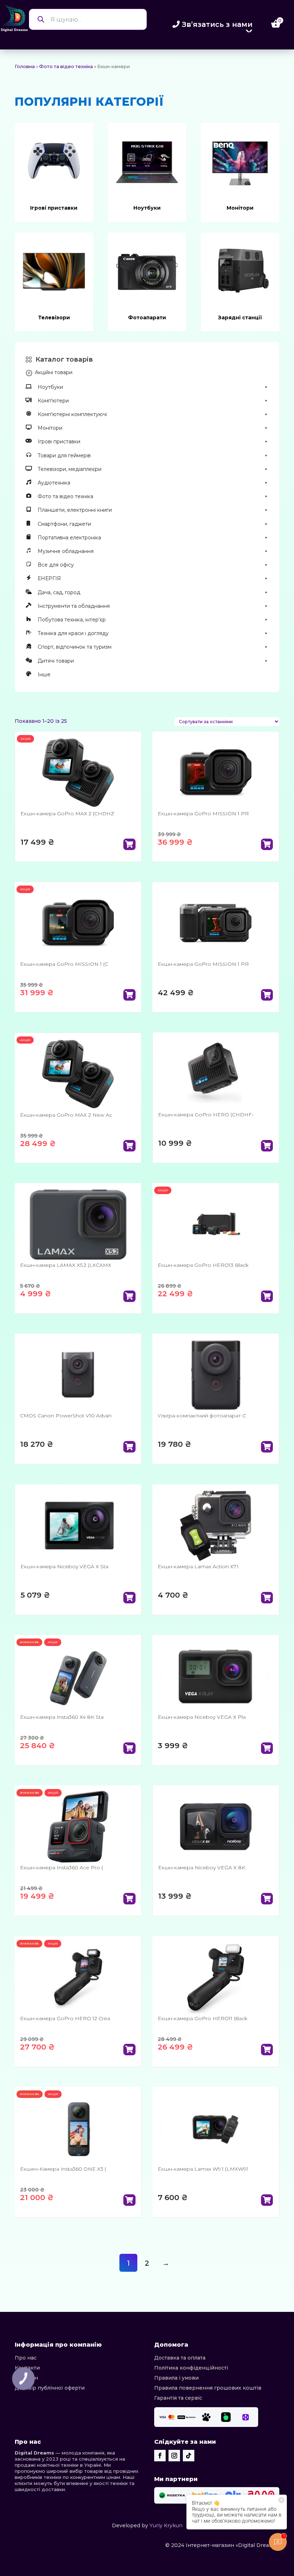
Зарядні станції (240, 318)
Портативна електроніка (69, 538)
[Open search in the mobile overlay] (88, 19)
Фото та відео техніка (66, 66)
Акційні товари (54, 372)
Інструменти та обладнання (74, 606)
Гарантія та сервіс (178, 2398)
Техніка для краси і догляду (73, 633)
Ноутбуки (147, 208)
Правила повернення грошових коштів (208, 2388)
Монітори (240, 208)
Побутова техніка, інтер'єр (72, 620)
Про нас (26, 2358)
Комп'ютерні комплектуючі (72, 414)
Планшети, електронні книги (75, 510)
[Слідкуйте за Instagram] (174, 2456)
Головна (25, 66)
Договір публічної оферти (50, 2388)
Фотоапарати (147, 318)
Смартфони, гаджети (64, 524)
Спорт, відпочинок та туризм (75, 647)
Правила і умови (176, 2378)
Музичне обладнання (66, 551)
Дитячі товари (56, 661)
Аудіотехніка (54, 483)
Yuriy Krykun (166, 2525)
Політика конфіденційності (191, 2368)
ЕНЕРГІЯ (49, 578)
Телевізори (54, 318)
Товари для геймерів (64, 455)
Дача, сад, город (59, 592)
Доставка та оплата (180, 2358)
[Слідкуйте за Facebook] (160, 2456)
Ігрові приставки (54, 208)
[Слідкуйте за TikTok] (189, 2456)
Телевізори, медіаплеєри (70, 469)
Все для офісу (56, 565)
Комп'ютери (53, 401)
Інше (44, 674)
